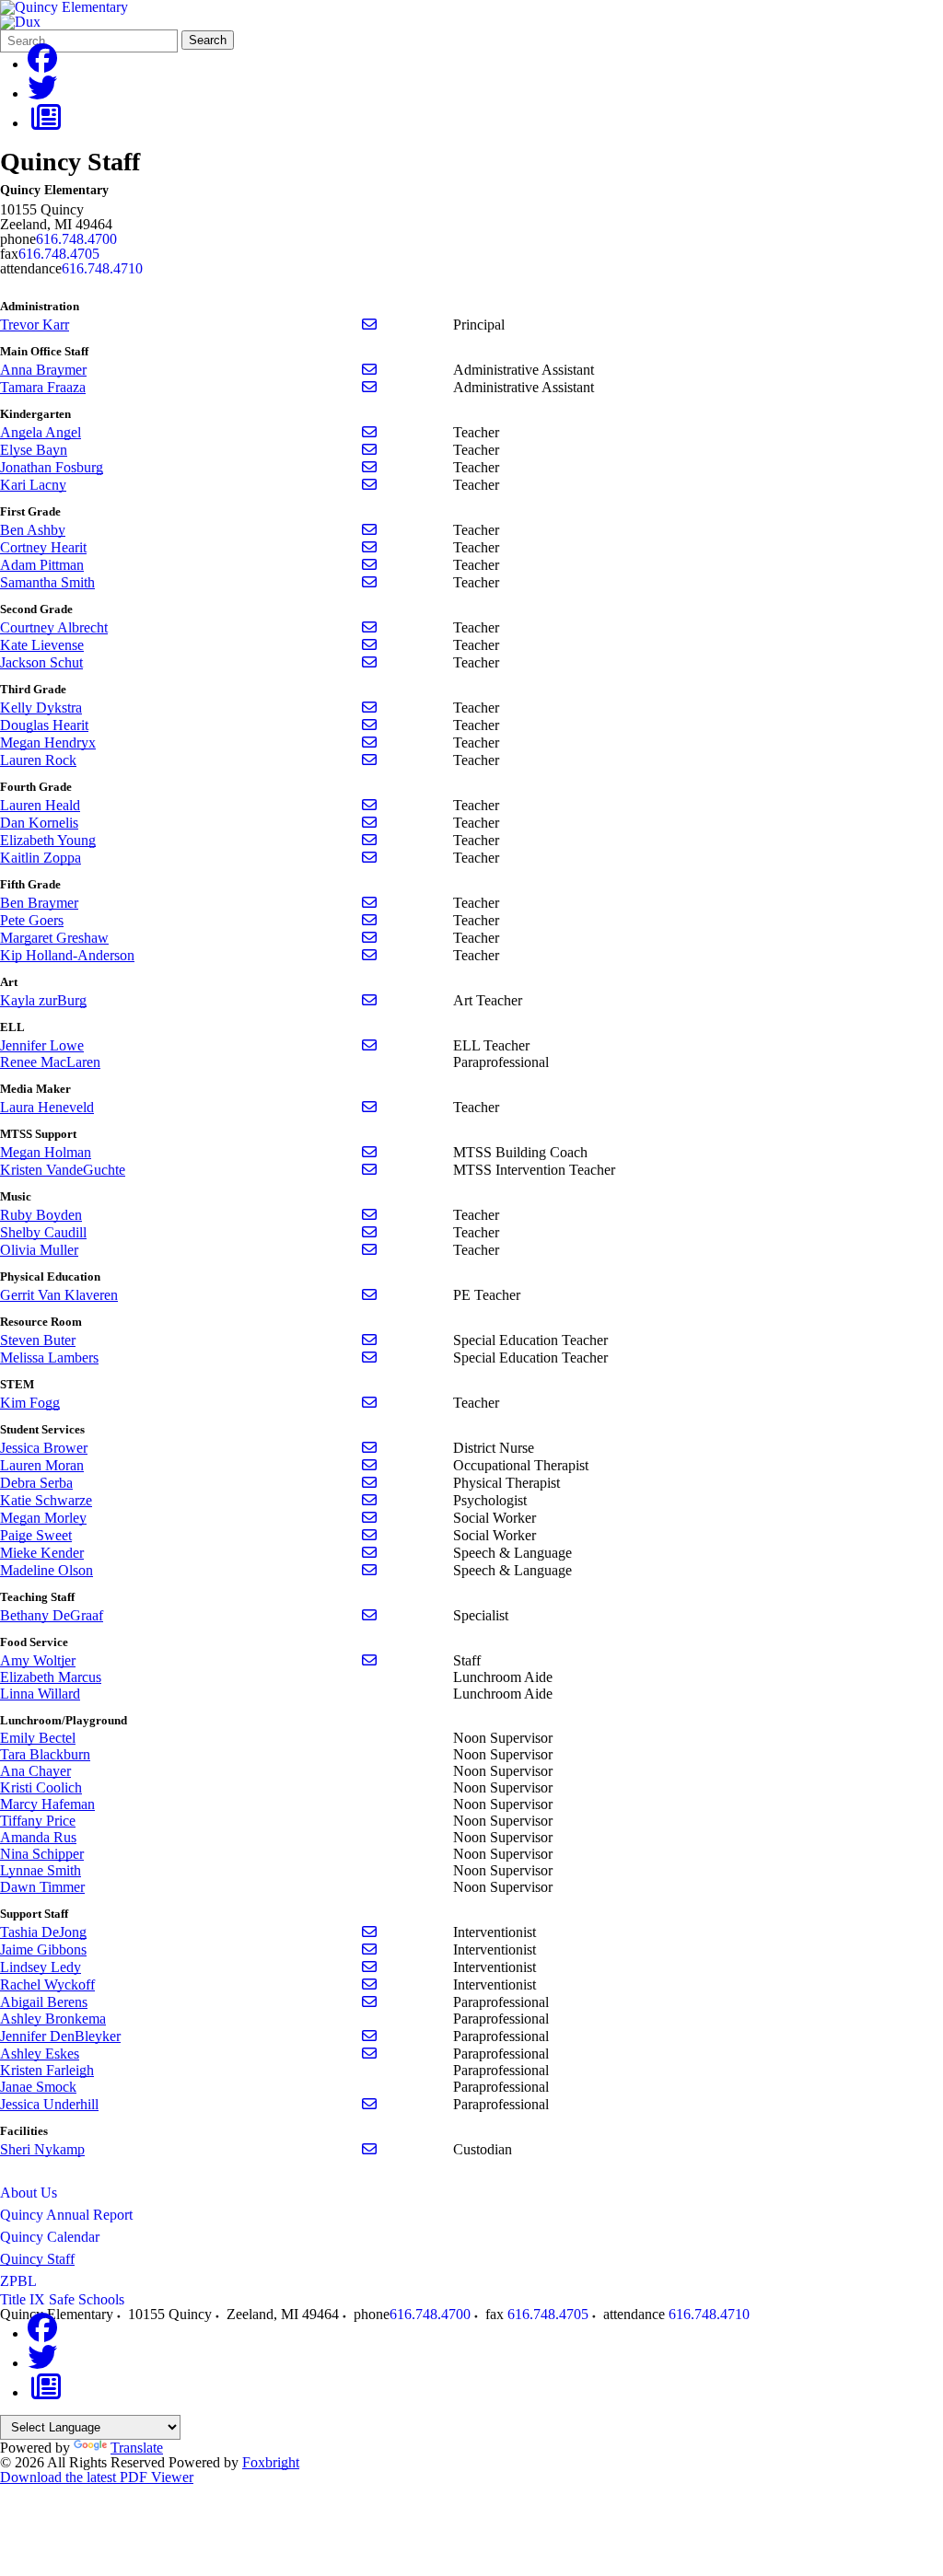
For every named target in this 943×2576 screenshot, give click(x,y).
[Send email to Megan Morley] (369, 1518)
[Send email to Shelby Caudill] (369, 1232)
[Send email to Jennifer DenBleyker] (369, 2036)
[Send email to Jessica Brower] (369, 1448)
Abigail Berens (44, 2002)
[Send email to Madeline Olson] (369, 1570)
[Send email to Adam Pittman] (369, 565)
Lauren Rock (38, 760)
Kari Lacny (33, 485)
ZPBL (18, 2281)
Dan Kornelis (39, 823)
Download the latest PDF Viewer (97, 2477)
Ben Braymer (39, 903)
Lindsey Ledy (41, 1967)
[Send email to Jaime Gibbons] (369, 1949)
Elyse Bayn (34, 450)
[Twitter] (42, 93)
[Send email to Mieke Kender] (369, 1553)
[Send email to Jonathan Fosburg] (369, 467)
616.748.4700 (76, 239)
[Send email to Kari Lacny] (369, 485)
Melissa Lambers (49, 1358)
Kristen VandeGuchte (63, 1170)
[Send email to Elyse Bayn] (369, 450)
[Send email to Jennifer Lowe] (369, 1045)
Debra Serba (36, 1483)
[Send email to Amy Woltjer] (369, 1660)
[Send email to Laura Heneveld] (369, 1107)
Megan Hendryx (48, 743)
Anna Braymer (43, 370)
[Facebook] (42, 64)
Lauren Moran (42, 1465)
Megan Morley (43, 1518)
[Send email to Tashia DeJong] (369, 1932)
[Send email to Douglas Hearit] (369, 725)
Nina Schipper (42, 1854)
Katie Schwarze (46, 1500)
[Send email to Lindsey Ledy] (369, 1967)
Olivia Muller (39, 1250)
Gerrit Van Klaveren (59, 1295)
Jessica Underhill (49, 2104)
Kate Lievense (42, 645)
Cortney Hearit (43, 547)
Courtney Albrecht (54, 627)
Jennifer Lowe (42, 1045)
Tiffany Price (38, 1821)
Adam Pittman (42, 565)
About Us (29, 2193)
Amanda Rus (38, 1837)
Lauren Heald (40, 805)
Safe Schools (87, 2299)
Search (208, 40)
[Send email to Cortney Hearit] (369, 547)
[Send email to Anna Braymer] (369, 370)
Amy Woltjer (38, 1660)
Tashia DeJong (43, 1932)
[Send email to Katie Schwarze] (369, 1500)
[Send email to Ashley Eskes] (369, 2054)
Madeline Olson (47, 1570)
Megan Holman (46, 1152)
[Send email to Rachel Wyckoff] (369, 1984)
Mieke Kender (42, 1553)
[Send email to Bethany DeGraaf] (369, 1615)
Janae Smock (38, 2087)
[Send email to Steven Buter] (369, 1340)
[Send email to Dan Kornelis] (369, 823)
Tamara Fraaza (43, 387)
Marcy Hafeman (47, 1804)
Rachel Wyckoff (47, 1984)
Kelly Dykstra (41, 708)
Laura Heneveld (47, 1107)
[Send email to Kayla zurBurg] (369, 1000)
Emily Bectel (38, 1738)
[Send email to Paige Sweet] (369, 1535)
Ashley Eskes (40, 2054)
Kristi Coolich (41, 1787)
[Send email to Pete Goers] (369, 920)
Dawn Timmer (42, 1887)
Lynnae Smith (41, 1870)
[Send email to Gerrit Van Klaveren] (369, 1295)
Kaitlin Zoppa (41, 858)
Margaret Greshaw (54, 938)
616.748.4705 (59, 254)
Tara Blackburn (45, 1754)
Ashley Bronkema (53, 2019)
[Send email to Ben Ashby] (369, 530)
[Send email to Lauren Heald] (369, 805)
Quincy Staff (37, 2259)
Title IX (23, 2299)
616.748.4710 (102, 268)
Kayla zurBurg (43, 1000)
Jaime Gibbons (43, 1949)
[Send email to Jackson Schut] (369, 662)
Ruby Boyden (41, 1215)
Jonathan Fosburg (52, 467)
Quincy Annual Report (66, 2215)
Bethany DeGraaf (52, 1615)
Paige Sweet (36, 1535)
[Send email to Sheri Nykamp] (369, 2149)
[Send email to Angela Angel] (369, 432)
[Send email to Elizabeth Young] (369, 840)
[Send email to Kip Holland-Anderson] (369, 955)
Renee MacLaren (50, 1062)
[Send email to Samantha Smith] (369, 582)
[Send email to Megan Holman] (369, 1152)
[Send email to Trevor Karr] (369, 325)
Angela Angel (41, 432)
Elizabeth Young (48, 840)
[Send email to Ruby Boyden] (369, 1215)
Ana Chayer (35, 1771)
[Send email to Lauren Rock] (369, 760)
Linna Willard (40, 1694)
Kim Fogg (30, 1403)
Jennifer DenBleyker (60, 2036)
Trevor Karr (35, 325)
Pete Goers (32, 920)
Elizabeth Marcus (51, 1677)
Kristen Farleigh (47, 2070)
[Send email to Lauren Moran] (369, 1465)
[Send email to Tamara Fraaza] (369, 387)
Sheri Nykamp (42, 2149)
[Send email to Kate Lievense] (369, 645)
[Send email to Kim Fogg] (369, 1403)
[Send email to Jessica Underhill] (369, 2104)
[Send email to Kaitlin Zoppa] (369, 858)
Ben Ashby (33, 530)
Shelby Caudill (43, 1232)
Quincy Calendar (50, 2237)
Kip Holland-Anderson (67, 955)
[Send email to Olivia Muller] (369, 1250)
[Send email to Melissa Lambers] (369, 1358)
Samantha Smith (47, 582)
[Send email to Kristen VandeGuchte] (369, 1170)
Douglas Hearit (44, 725)
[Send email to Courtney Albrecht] (369, 627)
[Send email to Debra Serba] (369, 1483)
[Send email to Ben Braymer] (369, 903)
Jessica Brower (44, 1448)
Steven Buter (38, 1340)
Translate (137, 2448)
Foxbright (271, 2462)
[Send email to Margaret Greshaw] (369, 938)
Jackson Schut (41, 662)
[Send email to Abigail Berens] (369, 2002)
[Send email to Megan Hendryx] (369, 743)
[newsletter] (46, 123)
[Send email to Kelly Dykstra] (369, 708)
